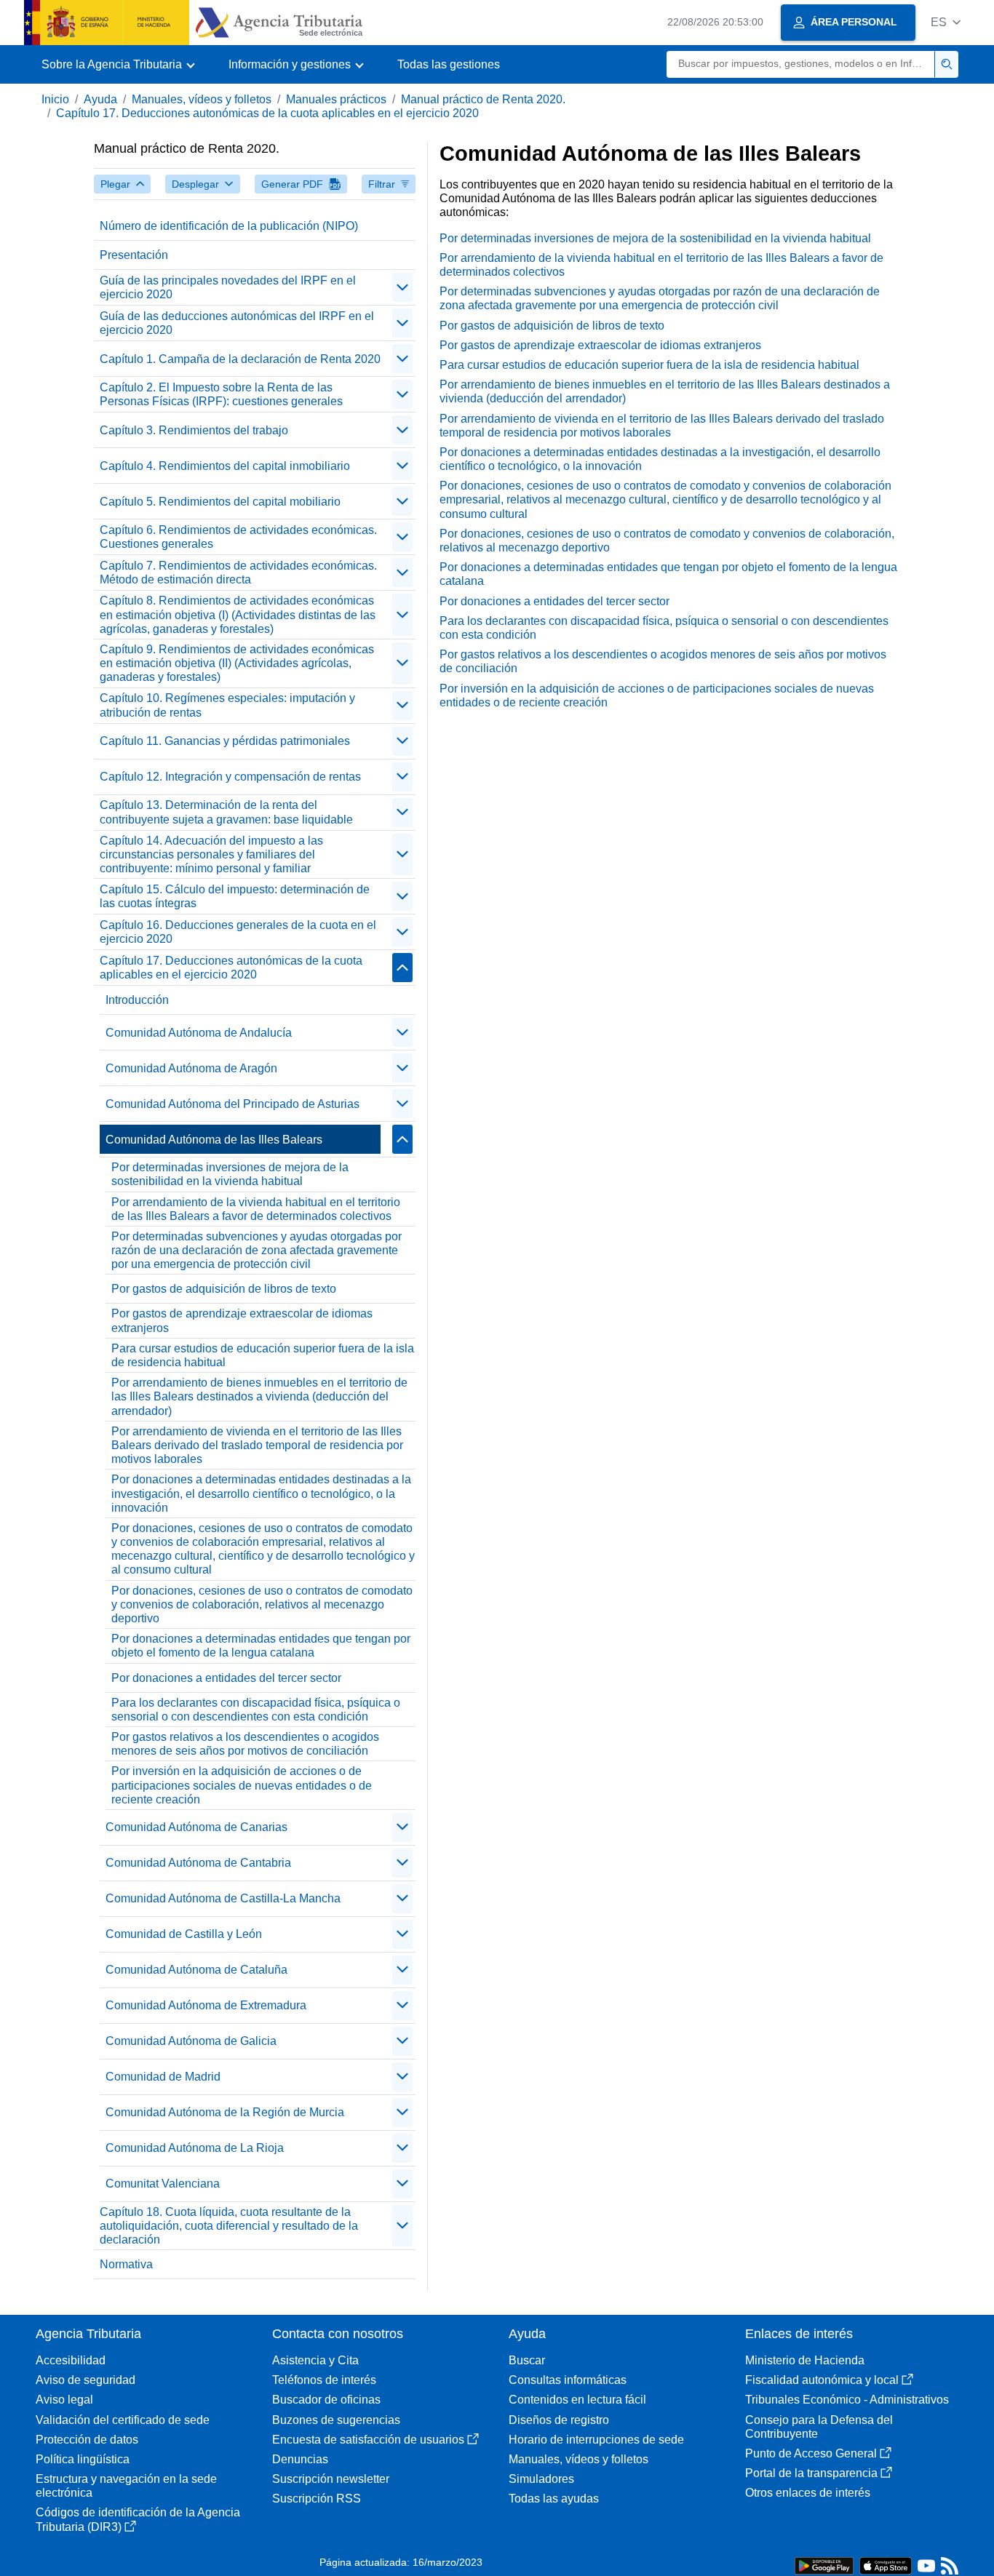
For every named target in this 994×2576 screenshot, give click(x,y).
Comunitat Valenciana (163, 2184)
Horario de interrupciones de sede (596, 2440)
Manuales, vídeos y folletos (202, 99)
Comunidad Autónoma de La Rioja (195, 2148)
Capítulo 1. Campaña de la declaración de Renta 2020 (240, 359)
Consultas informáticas (568, 2380)
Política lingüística (83, 2459)
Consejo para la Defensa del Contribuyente (819, 2427)
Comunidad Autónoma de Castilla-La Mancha (223, 1898)
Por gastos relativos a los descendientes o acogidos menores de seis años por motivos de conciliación (245, 1744)
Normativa (126, 2264)
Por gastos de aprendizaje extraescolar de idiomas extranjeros (242, 1320)
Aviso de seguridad (86, 2380)
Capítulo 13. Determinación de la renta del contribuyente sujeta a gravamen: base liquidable (226, 812)
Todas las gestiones (449, 64)
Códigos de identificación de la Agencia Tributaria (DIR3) (138, 2519)
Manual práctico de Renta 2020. (483, 99)
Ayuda (100, 99)
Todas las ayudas (554, 2499)
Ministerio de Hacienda (805, 2360)
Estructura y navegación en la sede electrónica (126, 2486)
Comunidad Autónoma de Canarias (196, 1827)
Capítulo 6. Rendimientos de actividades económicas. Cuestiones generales (238, 537)
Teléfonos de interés (324, 2380)
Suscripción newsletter (331, 2479)
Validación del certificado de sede (123, 2420)
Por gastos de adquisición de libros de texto (224, 1289)
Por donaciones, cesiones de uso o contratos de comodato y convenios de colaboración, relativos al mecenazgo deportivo (262, 1604)
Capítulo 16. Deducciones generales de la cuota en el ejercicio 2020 (238, 932)
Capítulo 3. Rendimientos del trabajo (194, 430)
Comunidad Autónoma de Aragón (191, 1068)
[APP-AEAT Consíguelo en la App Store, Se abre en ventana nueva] (886, 2565)
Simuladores (541, 2479)
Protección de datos (87, 2440)
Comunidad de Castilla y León (184, 1934)
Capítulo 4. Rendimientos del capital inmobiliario (225, 466)
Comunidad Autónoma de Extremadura (206, 2005)
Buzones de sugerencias (336, 2420)
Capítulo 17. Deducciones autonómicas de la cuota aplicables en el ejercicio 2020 (267, 113)
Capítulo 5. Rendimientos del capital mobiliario (220, 502)
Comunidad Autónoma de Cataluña (196, 1970)
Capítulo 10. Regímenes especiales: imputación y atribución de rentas (227, 705)
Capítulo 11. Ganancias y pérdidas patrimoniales (225, 741)
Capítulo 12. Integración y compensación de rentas (230, 777)
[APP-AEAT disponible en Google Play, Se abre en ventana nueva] (824, 2565)
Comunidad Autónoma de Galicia (191, 2041)
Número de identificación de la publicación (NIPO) (229, 226)
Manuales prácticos (336, 99)
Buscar (527, 2360)
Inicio (55, 99)
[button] (946, 22)
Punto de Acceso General (811, 2453)
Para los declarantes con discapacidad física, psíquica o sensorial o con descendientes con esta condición (256, 1710)
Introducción (137, 1000)
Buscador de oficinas (326, 2400)
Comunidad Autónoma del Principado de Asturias (232, 1104)
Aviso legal (64, 2400)
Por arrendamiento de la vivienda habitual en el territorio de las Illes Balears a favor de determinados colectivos (256, 1209)
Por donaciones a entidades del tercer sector (226, 1678)
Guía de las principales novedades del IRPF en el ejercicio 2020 (228, 287)
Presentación (134, 255)
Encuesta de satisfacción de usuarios (368, 2440)
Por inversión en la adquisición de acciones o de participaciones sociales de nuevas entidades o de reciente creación (242, 1785)
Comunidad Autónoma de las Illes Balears (214, 1140)
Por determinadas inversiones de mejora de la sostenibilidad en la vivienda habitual (230, 1174)
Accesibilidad (71, 2360)
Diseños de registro (559, 2420)
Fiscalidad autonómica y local (822, 2380)
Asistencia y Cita (315, 2360)
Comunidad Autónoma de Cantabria (198, 1863)
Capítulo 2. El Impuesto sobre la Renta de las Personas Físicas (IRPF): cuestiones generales (221, 394)
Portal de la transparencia (811, 2473)
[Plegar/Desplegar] (402, 287)
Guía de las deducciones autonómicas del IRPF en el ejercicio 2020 (237, 323)
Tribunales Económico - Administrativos (847, 2400)
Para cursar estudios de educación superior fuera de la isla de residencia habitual (263, 1355)
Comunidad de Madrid (163, 2077)
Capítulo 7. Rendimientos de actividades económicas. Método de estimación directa (238, 573)
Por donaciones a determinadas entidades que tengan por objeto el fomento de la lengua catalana (261, 1646)
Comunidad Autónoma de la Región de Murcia (225, 2112)
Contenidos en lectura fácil (577, 2400)
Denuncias (300, 2459)
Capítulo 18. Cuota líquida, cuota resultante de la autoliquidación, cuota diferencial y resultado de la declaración (229, 2226)
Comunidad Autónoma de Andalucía (199, 1033)
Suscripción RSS (317, 2499)
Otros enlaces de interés (808, 2493)
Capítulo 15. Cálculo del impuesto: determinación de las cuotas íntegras (235, 896)
